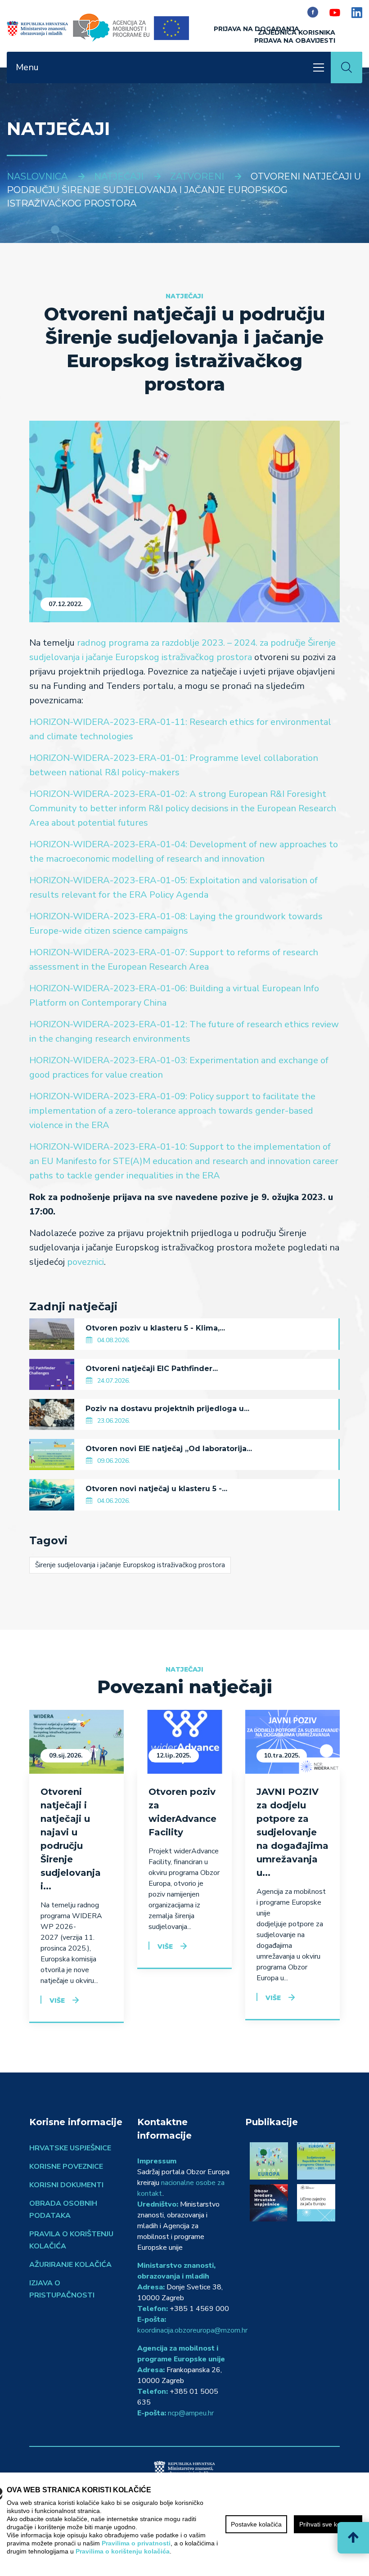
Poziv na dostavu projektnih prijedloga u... (167, 1409)
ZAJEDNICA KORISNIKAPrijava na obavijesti (295, 36)
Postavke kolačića (256, 2524)
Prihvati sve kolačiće (328, 2524)
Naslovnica (37, 176)
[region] (184, 2524)
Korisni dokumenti (66, 2185)
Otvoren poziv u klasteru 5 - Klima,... (155, 1328)
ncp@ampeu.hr (191, 2413)
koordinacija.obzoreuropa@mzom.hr (192, 2330)
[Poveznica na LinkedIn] (357, 12)
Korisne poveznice (66, 2167)
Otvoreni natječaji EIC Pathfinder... (152, 1369)
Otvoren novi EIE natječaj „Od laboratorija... (169, 1449)
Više (57, 2001)
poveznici (85, 1262)
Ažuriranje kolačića (70, 2265)
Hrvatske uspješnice (70, 2148)
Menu (27, 67)
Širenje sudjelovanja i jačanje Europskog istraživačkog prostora (130, 1565)
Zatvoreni (197, 176)
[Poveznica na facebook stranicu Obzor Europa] (313, 12)
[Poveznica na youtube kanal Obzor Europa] (335, 12)
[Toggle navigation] (319, 67)
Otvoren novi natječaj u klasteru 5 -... (156, 1489)
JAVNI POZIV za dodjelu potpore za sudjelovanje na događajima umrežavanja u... (292, 1832)
